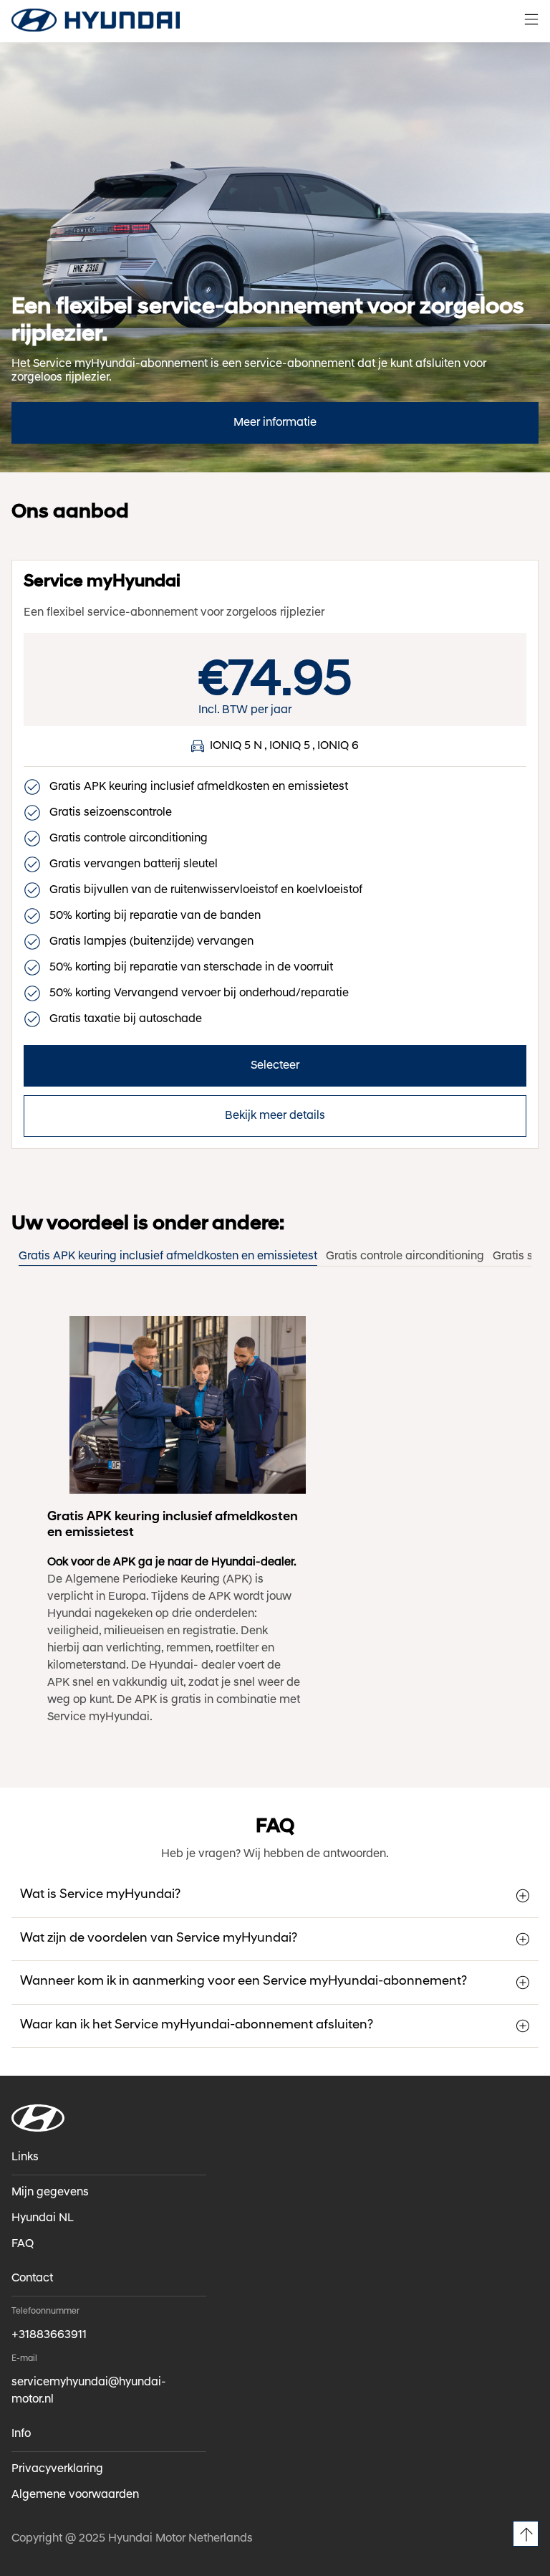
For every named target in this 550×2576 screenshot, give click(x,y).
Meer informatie (275, 423)
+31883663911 (49, 2335)
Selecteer (275, 1066)
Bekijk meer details (275, 1116)
